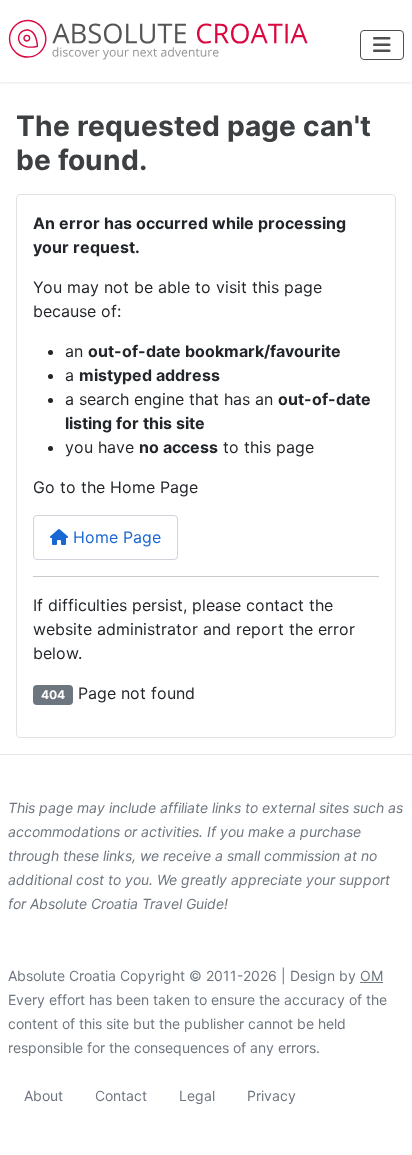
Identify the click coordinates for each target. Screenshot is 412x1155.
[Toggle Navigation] (382, 45)
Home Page (114, 537)
